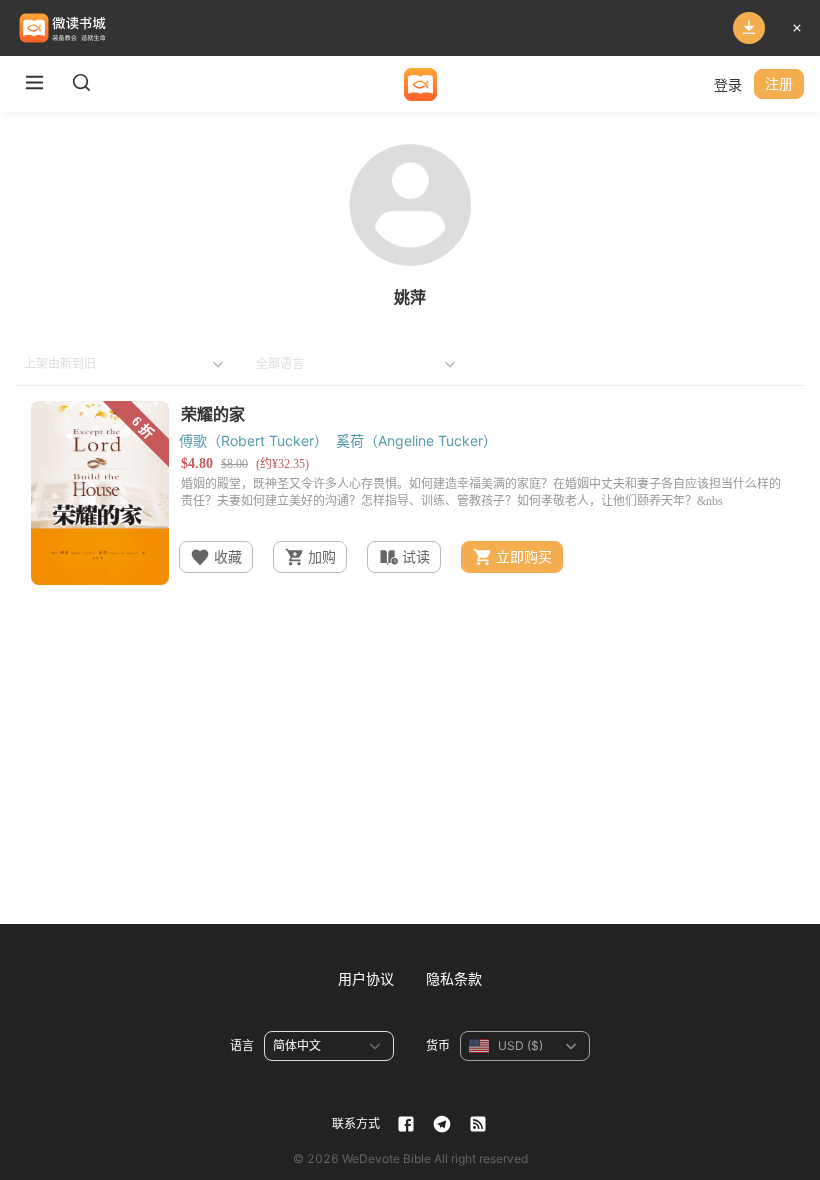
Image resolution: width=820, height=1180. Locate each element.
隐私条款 (454, 978)
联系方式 (356, 1123)
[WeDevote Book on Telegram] (442, 1124)
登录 (728, 84)
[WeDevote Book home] (420, 84)
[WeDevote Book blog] (478, 1124)
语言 (242, 1045)
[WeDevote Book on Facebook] (406, 1124)
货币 (438, 1045)
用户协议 (366, 978)
